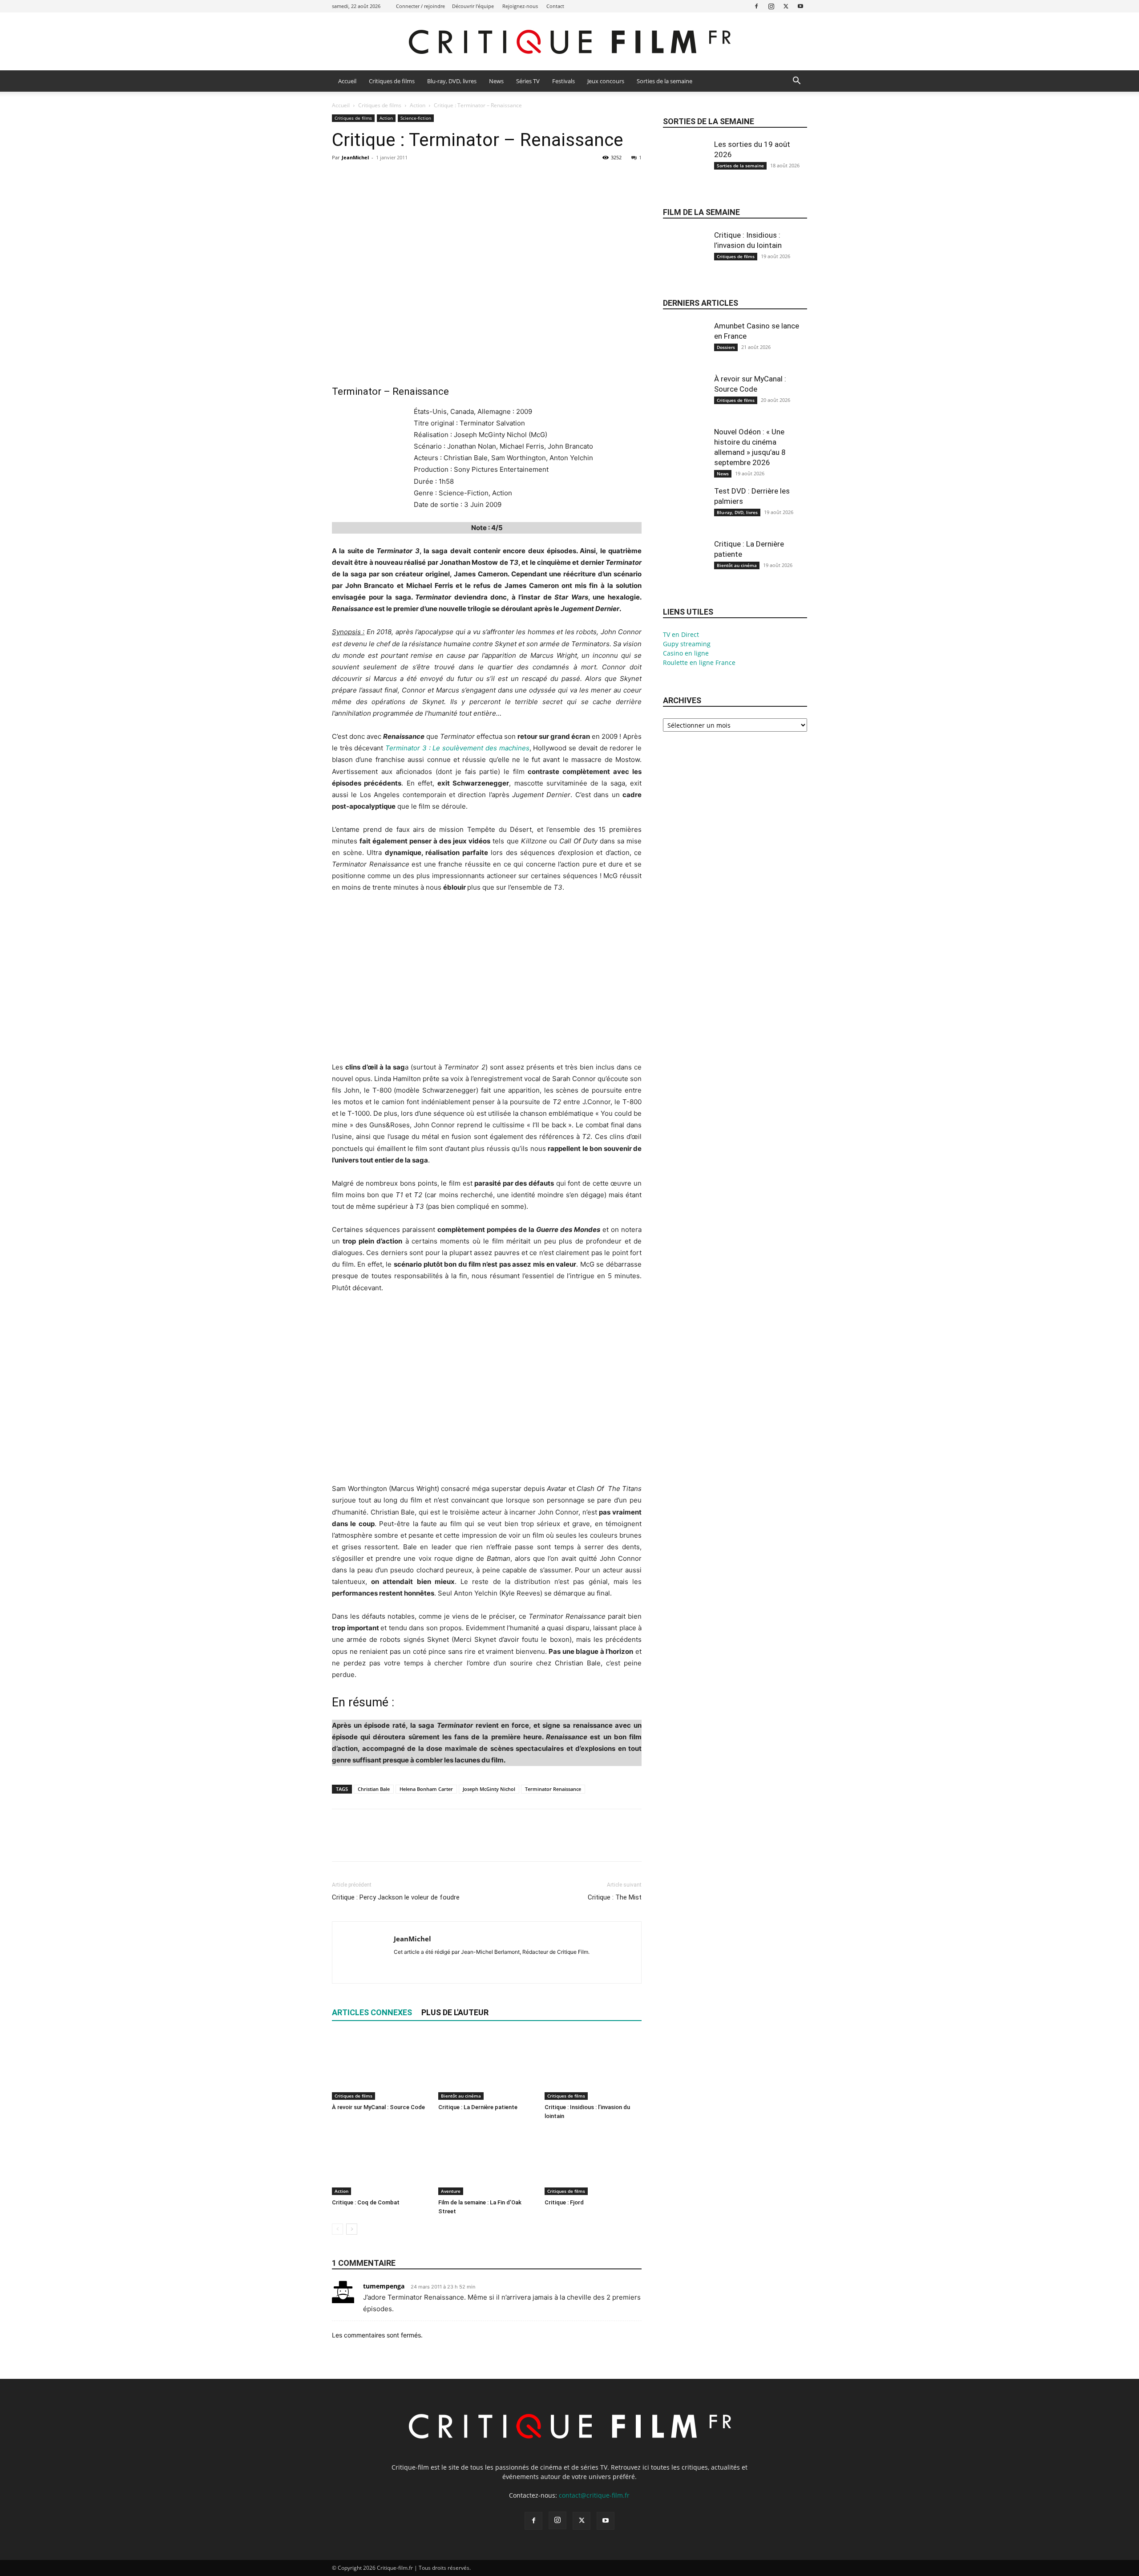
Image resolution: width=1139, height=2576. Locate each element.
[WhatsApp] (402, 178)
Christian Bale (374, 1789)
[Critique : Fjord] (593, 2162)
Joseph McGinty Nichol (489, 1789)
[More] (423, 178)
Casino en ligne (686, 653)
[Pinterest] (382, 178)
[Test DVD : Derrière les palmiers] (685, 516)
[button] (796, 82)
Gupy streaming (687, 644)
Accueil (347, 81)
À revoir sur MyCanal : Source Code (378, 2107)
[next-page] (352, 2229)
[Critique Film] (569, 42)
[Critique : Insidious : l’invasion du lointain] (593, 2066)
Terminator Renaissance (553, 1789)
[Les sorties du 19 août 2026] (685, 169)
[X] (786, 6)
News (496, 81)
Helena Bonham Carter (426, 1789)
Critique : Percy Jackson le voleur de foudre (396, 1897)
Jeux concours (606, 81)
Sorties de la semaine (664, 81)
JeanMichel (355, 157)
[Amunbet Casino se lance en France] (685, 351)
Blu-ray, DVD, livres (452, 81)
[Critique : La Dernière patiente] (487, 2066)
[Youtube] (800, 6)
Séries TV (528, 81)
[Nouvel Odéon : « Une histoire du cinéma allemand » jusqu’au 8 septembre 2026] (685, 457)
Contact (555, 6)
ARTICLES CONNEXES (372, 2012)
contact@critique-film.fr (594, 2495)
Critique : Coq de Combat (366, 2202)
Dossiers (726, 347)
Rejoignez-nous (520, 6)
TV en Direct (681, 634)
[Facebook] (756, 6)
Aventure (451, 2191)
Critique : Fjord (564, 2202)
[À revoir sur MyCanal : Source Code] (380, 2066)
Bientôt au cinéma (461, 2096)
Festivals (563, 81)
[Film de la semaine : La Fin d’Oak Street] (487, 2162)
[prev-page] (337, 2229)
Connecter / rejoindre (420, 6)
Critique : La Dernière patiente (478, 2107)
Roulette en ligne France (699, 662)
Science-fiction (416, 118)
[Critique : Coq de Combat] (380, 2162)
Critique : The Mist (615, 1897)
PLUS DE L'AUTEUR (455, 2012)
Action (418, 105)
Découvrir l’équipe (473, 6)
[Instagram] (771, 6)
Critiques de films (392, 81)
